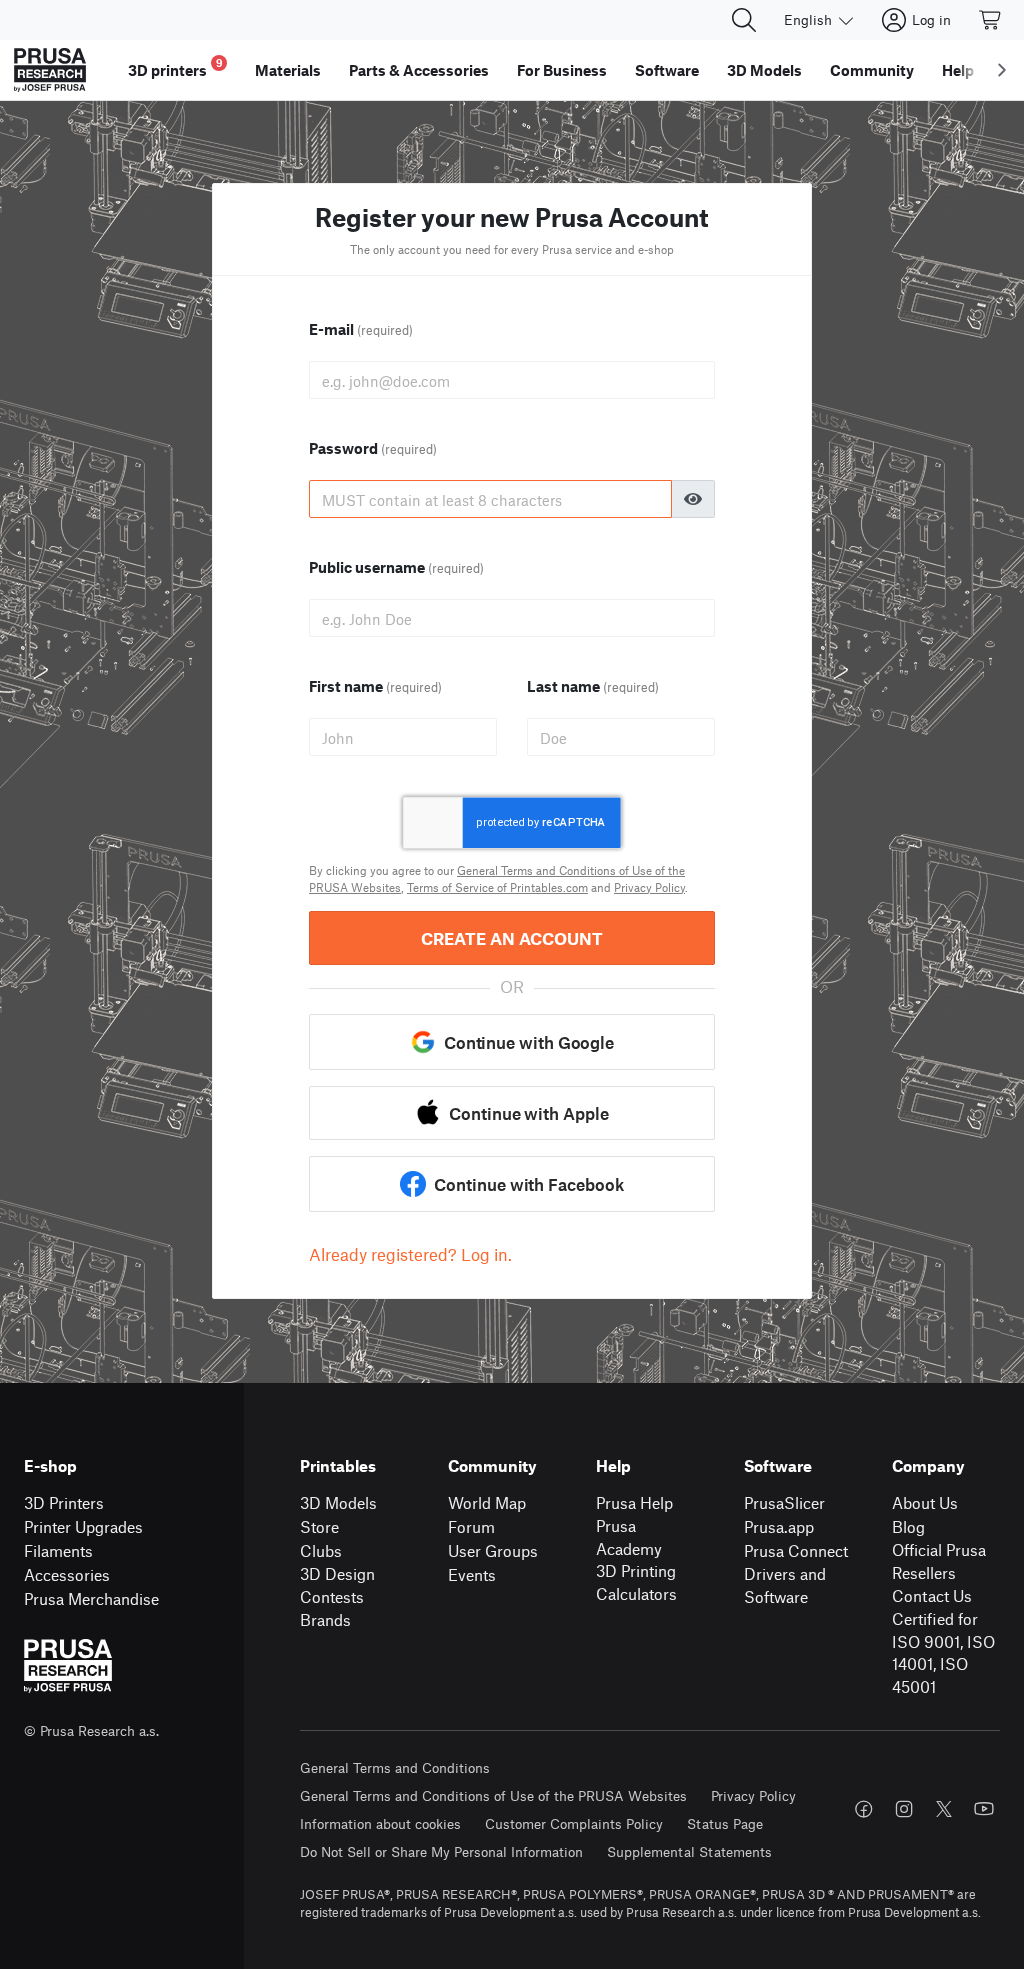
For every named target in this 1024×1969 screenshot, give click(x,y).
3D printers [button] (175, 67)
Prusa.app (779, 1526)
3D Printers (64, 1502)
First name (375, 686)
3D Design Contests (337, 1585)
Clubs (321, 1550)
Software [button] (667, 70)
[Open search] (744, 20)
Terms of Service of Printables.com (497, 887)
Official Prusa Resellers (939, 1561)
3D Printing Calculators (636, 1582)
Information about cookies (380, 1823)
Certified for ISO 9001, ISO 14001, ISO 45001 (943, 1652)
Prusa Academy (629, 1537)
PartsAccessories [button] (419, 70)
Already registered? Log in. (410, 1254)
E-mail (361, 329)
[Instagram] (904, 1809)
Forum (471, 1526)
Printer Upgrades (83, 1526)
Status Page (725, 1823)
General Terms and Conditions (395, 1767)
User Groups (493, 1550)
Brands (325, 1619)
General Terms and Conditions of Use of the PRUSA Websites (493, 1795)
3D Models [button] (764, 70)
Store (319, 1526)
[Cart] (991, 20)
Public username (396, 567)
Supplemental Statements (689, 1851)
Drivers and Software (785, 1585)
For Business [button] (562, 70)
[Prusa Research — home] (50, 70)
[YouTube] (984, 1809)
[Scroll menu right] (1002, 70)
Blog (908, 1526)
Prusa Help (634, 1502)
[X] (944, 1809)
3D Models (338, 1502)
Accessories (67, 1574)
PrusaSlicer (784, 1502)
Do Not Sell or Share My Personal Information (441, 1851)
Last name (593, 686)
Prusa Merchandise (91, 1598)
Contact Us (932, 1595)
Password (373, 448)
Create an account (512, 938)
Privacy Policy (649, 887)
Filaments (58, 1550)
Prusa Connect (796, 1550)
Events (472, 1574)
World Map (487, 1502)
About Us (925, 1502)
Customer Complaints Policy (574, 1823)
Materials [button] (288, 70)
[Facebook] (864, 1809)
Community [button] (872, 70)
